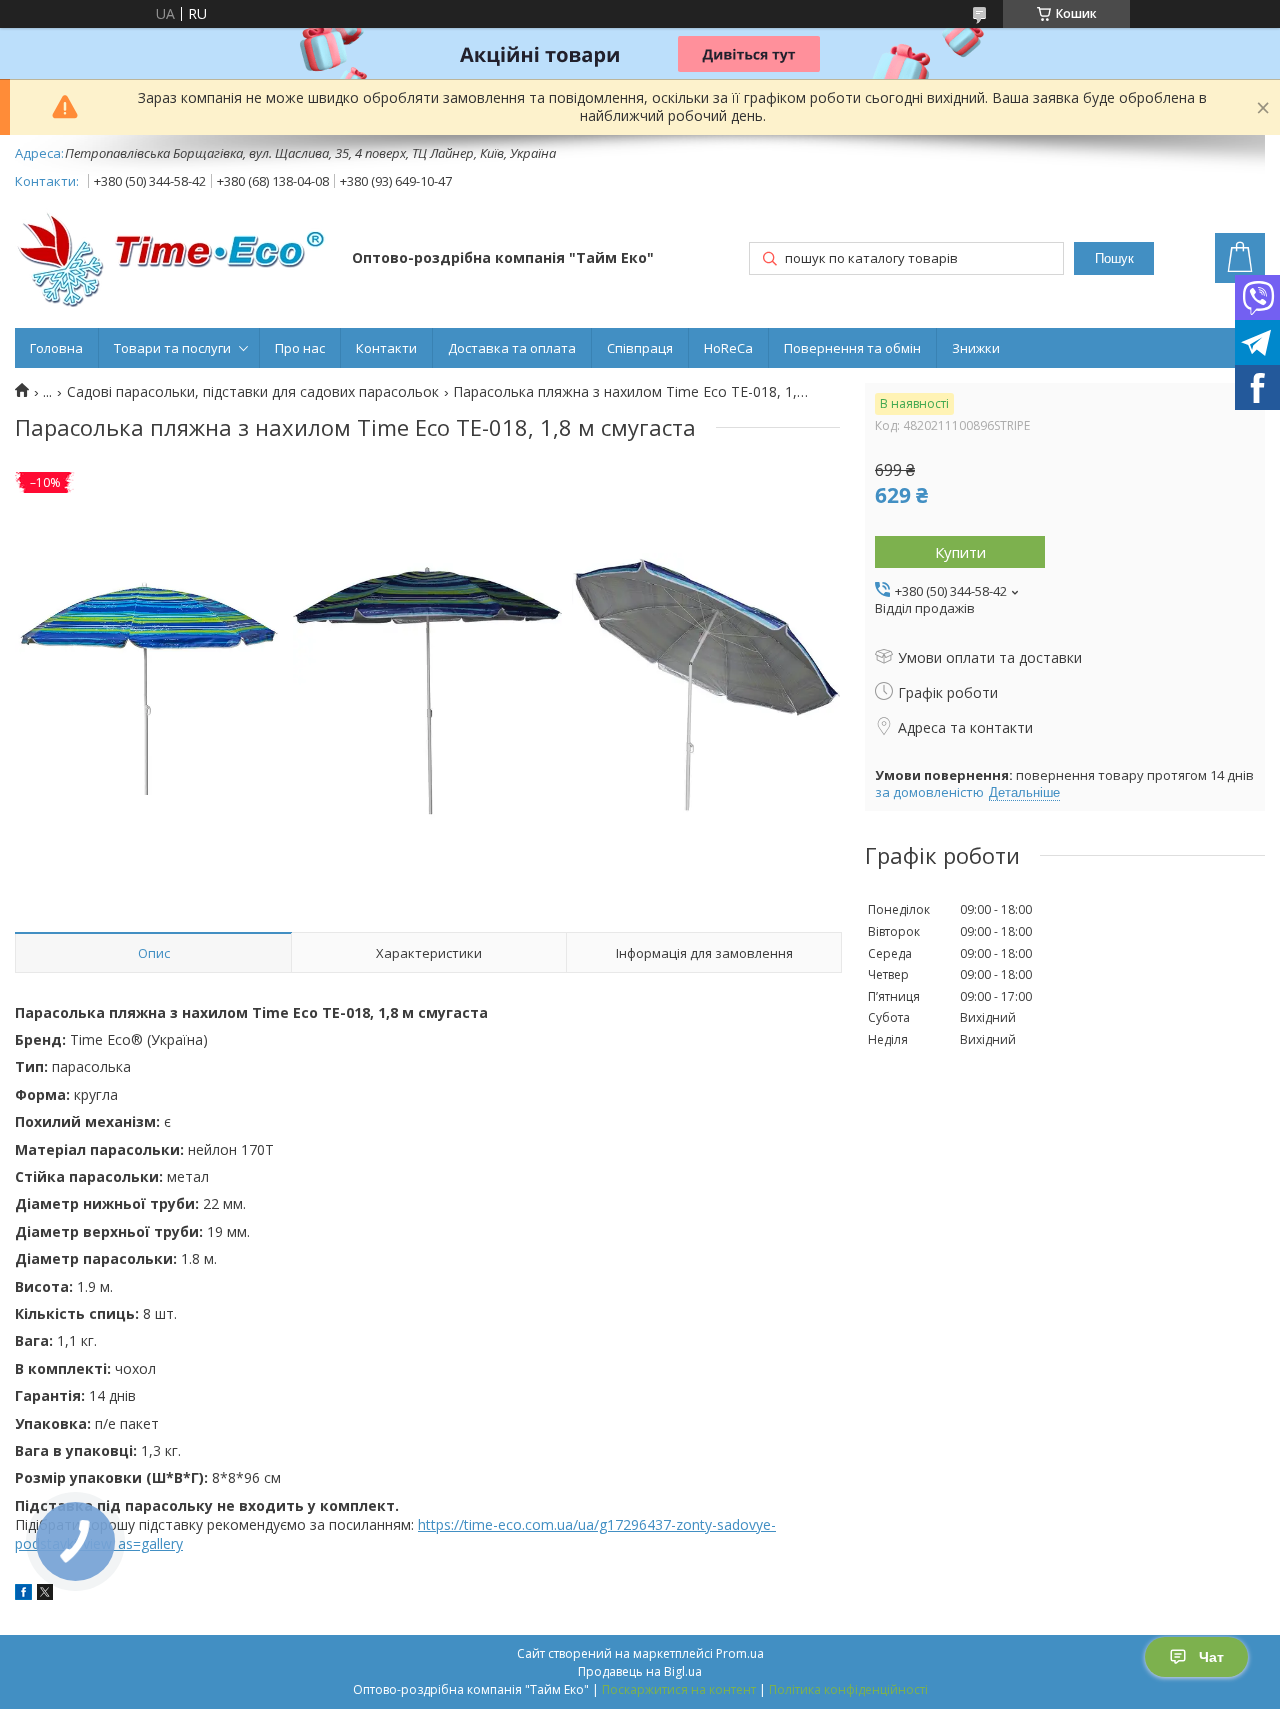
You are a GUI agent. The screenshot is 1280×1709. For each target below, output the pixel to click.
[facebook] (23, 1594)
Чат (1211, 1657)
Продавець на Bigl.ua (640, 1671)
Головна (56, 348)
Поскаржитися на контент (679, 1689)
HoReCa (728, 348)
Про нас (300, 348)
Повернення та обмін (852, 348)
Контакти (386, 348)
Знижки (976, 348)
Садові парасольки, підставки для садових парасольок (253, 392)
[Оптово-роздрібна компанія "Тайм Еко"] (174, 259)
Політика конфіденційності (848, 1689)
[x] (45, 1594)
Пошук (1114, 258)
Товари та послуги (172, 348)
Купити (960, 552)
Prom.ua (740, 1653)
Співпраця (640, 348)
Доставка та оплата (512, 348)
